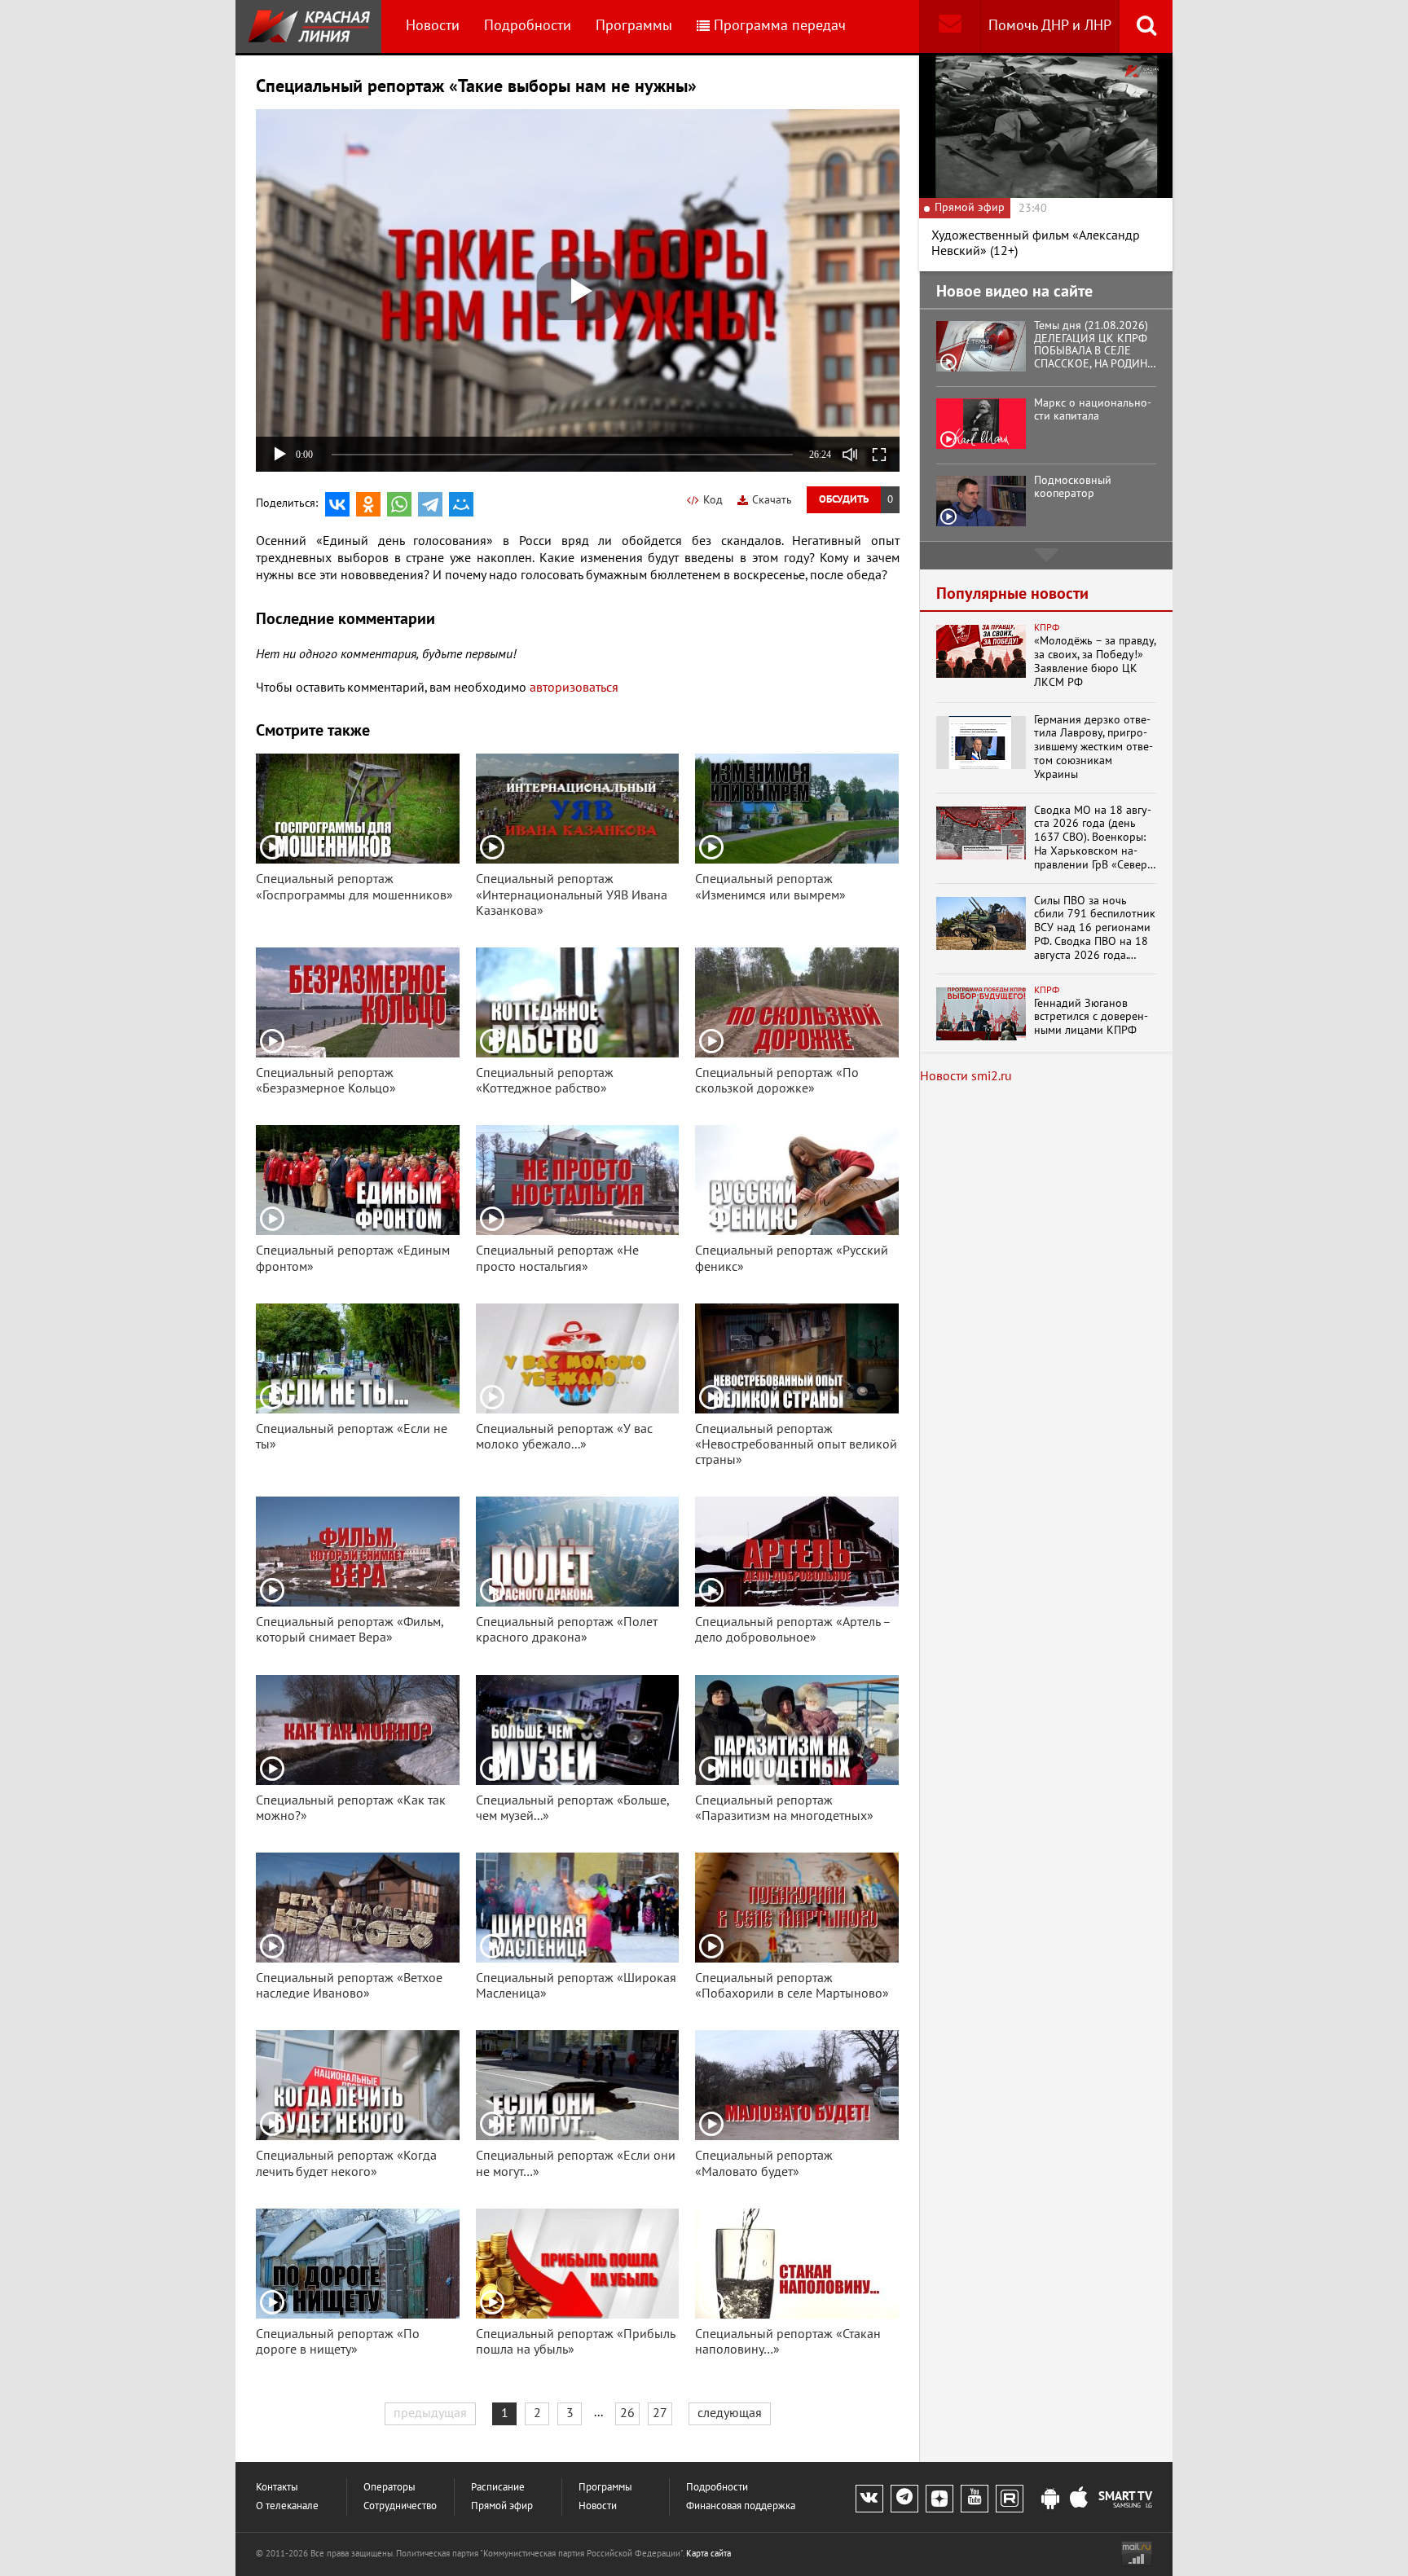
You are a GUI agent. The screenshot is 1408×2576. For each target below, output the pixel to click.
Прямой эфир (502, 2506)
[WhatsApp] (399, 504)
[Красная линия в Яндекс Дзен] (939, 2499)
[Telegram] (430, 504)
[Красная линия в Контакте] (869, 2499)
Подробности (528, 26)
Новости (433, 26)
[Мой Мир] (461, 504)
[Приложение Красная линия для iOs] (1079, 2499)
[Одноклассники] (368, 504)
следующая (730, 2413)
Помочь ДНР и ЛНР (1050, 26)
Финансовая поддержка (741, 2506)
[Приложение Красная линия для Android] (1050, 2499)
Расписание (498, 2488)
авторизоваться (574, 688)
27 (660, 2413)
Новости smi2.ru (966, 1076)
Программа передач (780, 26)
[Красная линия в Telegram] (904, 2499)
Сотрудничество (400, 2506)
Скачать (772, 500)
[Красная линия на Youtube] (975, 2499)
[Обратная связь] (950, 26)
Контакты (277, 2488)
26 (627, 2413)
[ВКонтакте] (337, 504)
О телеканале (287, 2506)
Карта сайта (708, 2554)
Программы (634, 26)
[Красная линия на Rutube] (1010, 2499)
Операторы (389, 2488)
